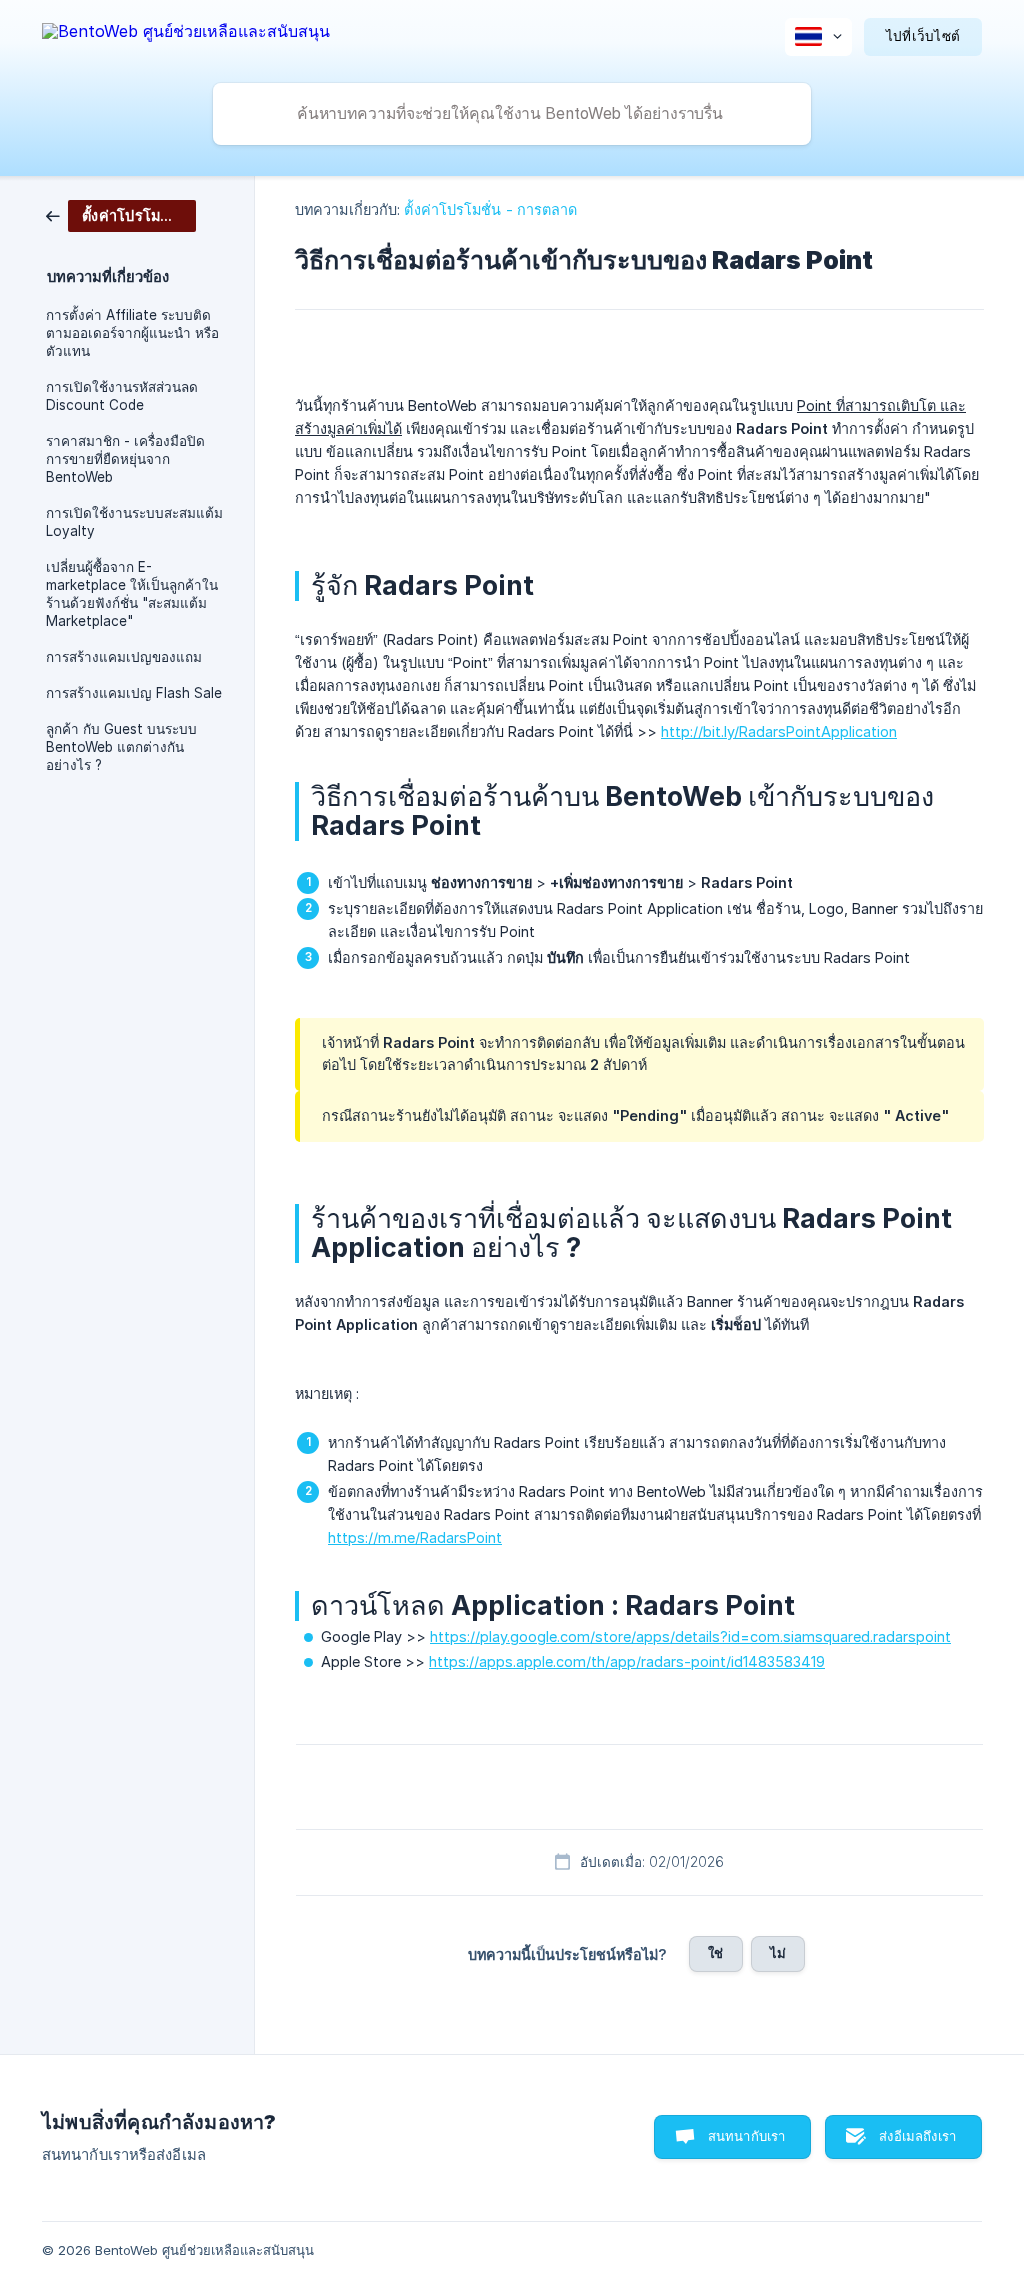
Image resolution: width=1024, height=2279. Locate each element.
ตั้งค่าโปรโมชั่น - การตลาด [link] (490, 209)
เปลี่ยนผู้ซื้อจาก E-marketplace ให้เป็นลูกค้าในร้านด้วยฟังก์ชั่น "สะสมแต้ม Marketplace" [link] (132, 594)
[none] (186, 34)
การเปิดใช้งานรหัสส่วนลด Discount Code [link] (122, 396)
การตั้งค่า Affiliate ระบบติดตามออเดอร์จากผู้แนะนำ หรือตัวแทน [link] (132, 333)
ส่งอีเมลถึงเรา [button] (917, 2136)
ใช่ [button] (715, 1953)
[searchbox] (512, 114)
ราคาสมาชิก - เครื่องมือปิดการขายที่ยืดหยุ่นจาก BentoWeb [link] (125, 459)
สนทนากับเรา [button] (747, 2136)
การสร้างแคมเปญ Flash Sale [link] (134, 693)
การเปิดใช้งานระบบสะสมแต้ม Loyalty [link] (134, 522)
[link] (121, 214)
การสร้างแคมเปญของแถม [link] (124, 657)
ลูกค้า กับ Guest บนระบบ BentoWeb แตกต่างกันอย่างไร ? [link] (121, 747)
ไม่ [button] (778, 1953)
